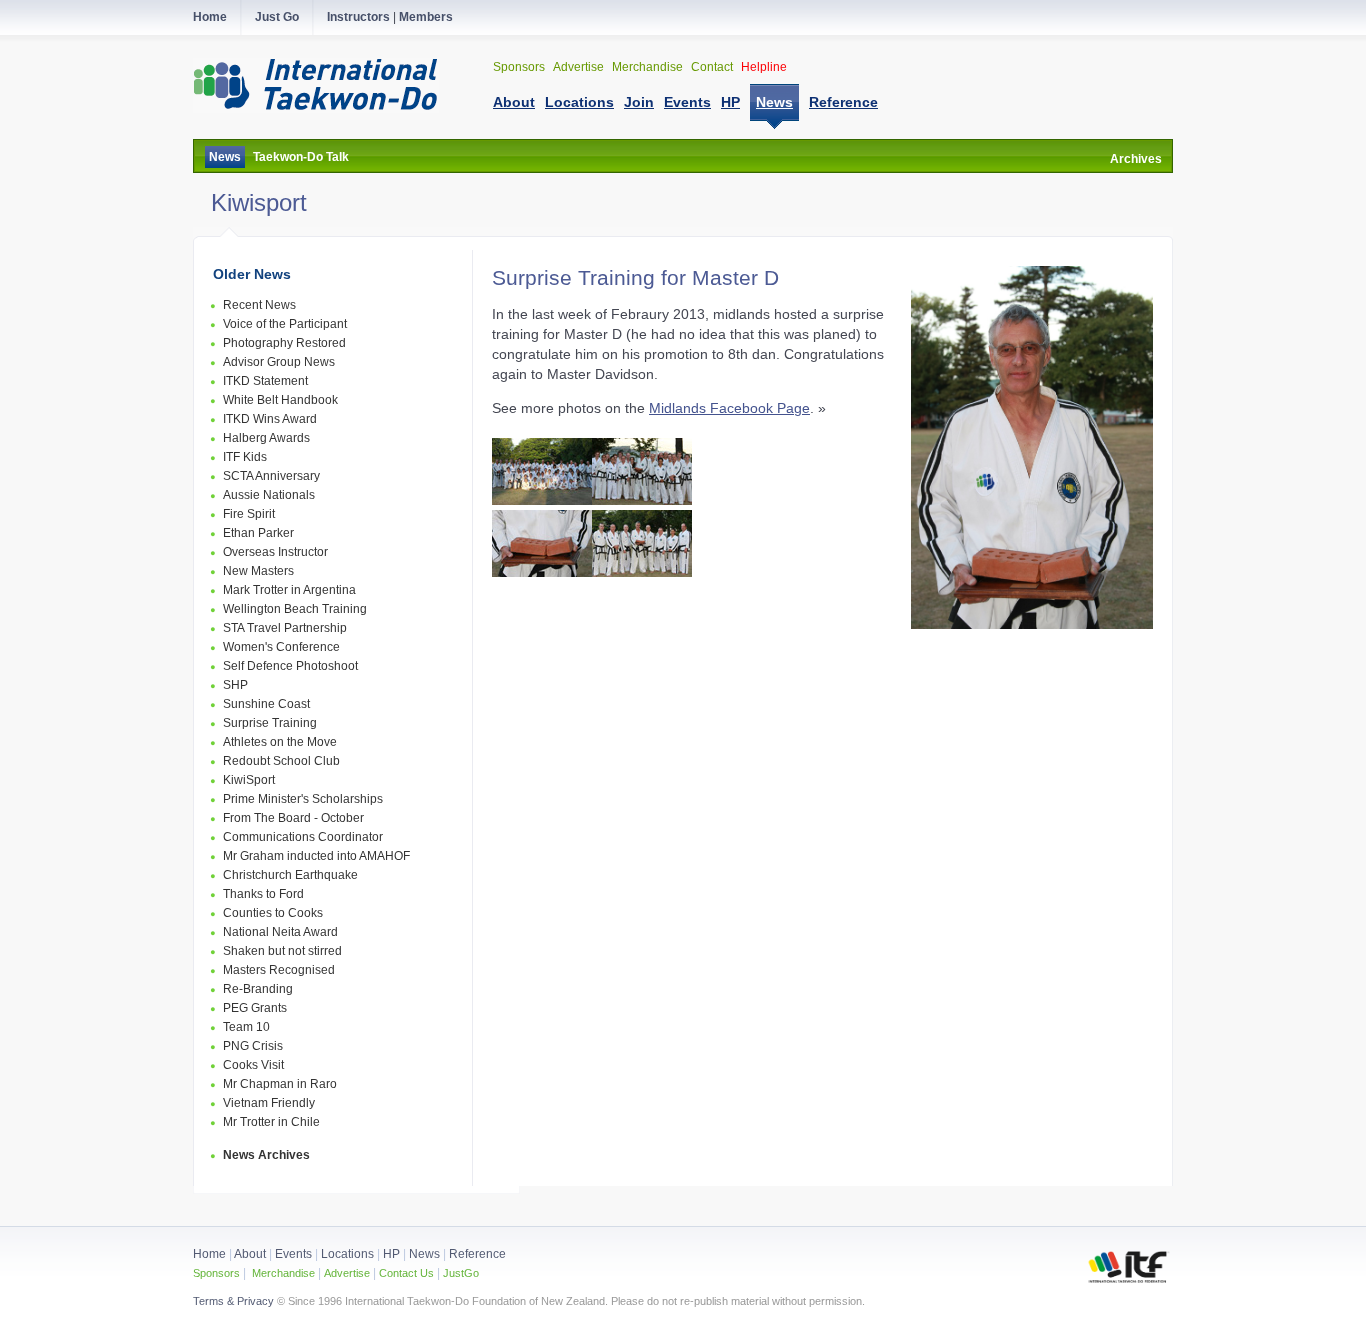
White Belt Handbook (280, 400)
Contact (713, 67)
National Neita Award (280, 932)
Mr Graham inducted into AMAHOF (316, 856)
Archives (1136, 159)
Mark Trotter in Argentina (289, 590)
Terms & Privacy (233, 1301)
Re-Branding (258, 989)
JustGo (461, 1273)
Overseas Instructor (275, 552)
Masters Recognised (279, 970)
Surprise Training (270, 723)
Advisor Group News (279, 362)
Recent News (259, 305)
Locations (347, 1254)
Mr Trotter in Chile (271, 1122)
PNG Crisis (253, 1046)
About (251, 1254)
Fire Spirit (249, 514)
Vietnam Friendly (269, 1103)
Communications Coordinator (303, 837)
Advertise (580, 67)
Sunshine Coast (266, 704)
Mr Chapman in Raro (280, 1084)
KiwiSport (249, 780)
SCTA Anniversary (271, 476)
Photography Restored (284, 343)
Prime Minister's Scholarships (303, 799)
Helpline (764, 67)
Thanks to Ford (263, 894)
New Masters (258, 571)
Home (209, 1254)
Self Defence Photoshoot (290, 666)
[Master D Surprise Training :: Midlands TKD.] (542, 500)
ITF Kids (245, 457)
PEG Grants (255, 1008)
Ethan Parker (258, 533)
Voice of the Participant (285, 324)
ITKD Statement (265, 381)
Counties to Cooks (273, 913)
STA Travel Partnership (285, 628)
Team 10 (246, 1027)
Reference (477, 1254)
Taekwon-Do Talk (301, 157)
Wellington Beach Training (295, 609)
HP (391, 1254)
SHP (235, 685)
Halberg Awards (266, 438)
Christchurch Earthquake (290, 875)
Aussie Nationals (269, 495)
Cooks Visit (253, 1065)
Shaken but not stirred (282, 951)
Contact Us (405, 1273)
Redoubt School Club (281, 761)
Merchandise (649, 67)
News (225, 157)
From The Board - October (293, 818)
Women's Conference (281, 647)
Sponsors (520, 67)
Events (292, 1254)
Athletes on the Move (280, 742)
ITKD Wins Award (270, 419)
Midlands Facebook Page (729, 408)
